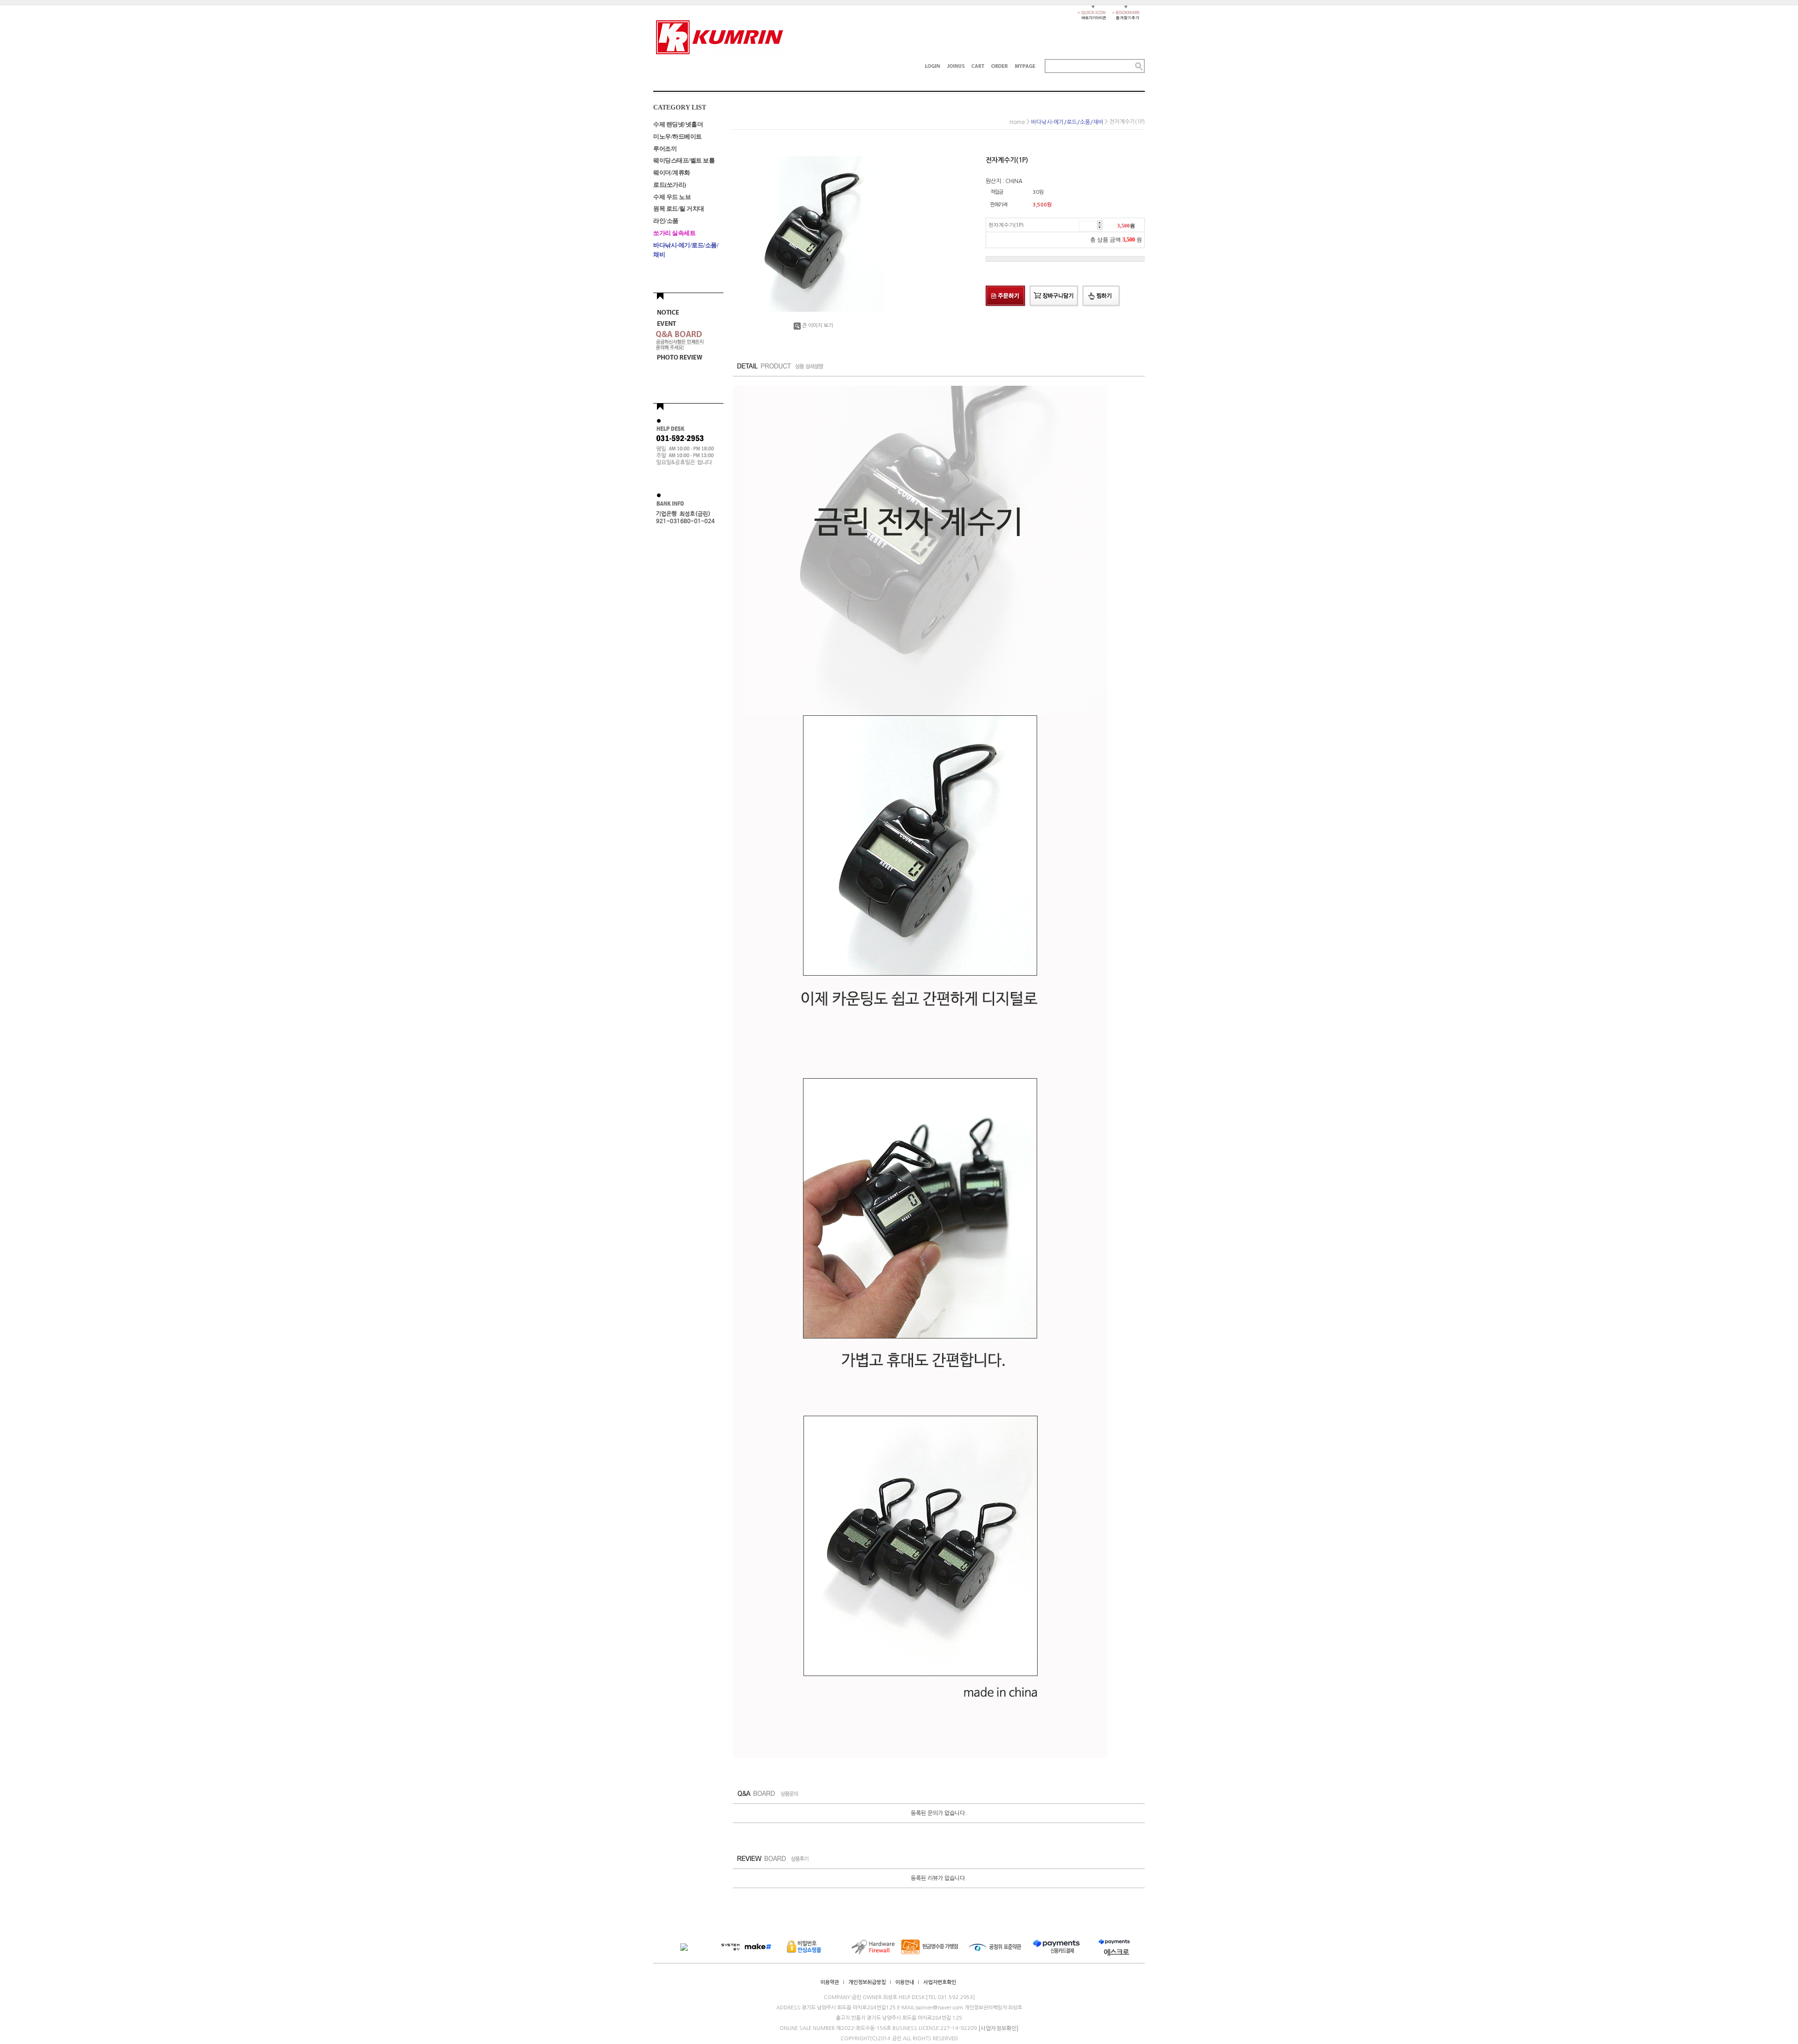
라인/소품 (666, 221)
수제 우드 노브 (672, 196)
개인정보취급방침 (867, 1982)
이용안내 (905, 1982)
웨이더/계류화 (672, 173)
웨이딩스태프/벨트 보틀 (684, 160)
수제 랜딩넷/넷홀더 (678, 124)
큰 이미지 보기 (818, 326)
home (1017, 122)
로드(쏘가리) (670, 185)
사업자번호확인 (940, 1982)
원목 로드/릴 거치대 (679, 209)
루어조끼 (665, 148)
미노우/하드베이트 (678, 136)
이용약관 (830, 1982)
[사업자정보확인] (998, 2029)
